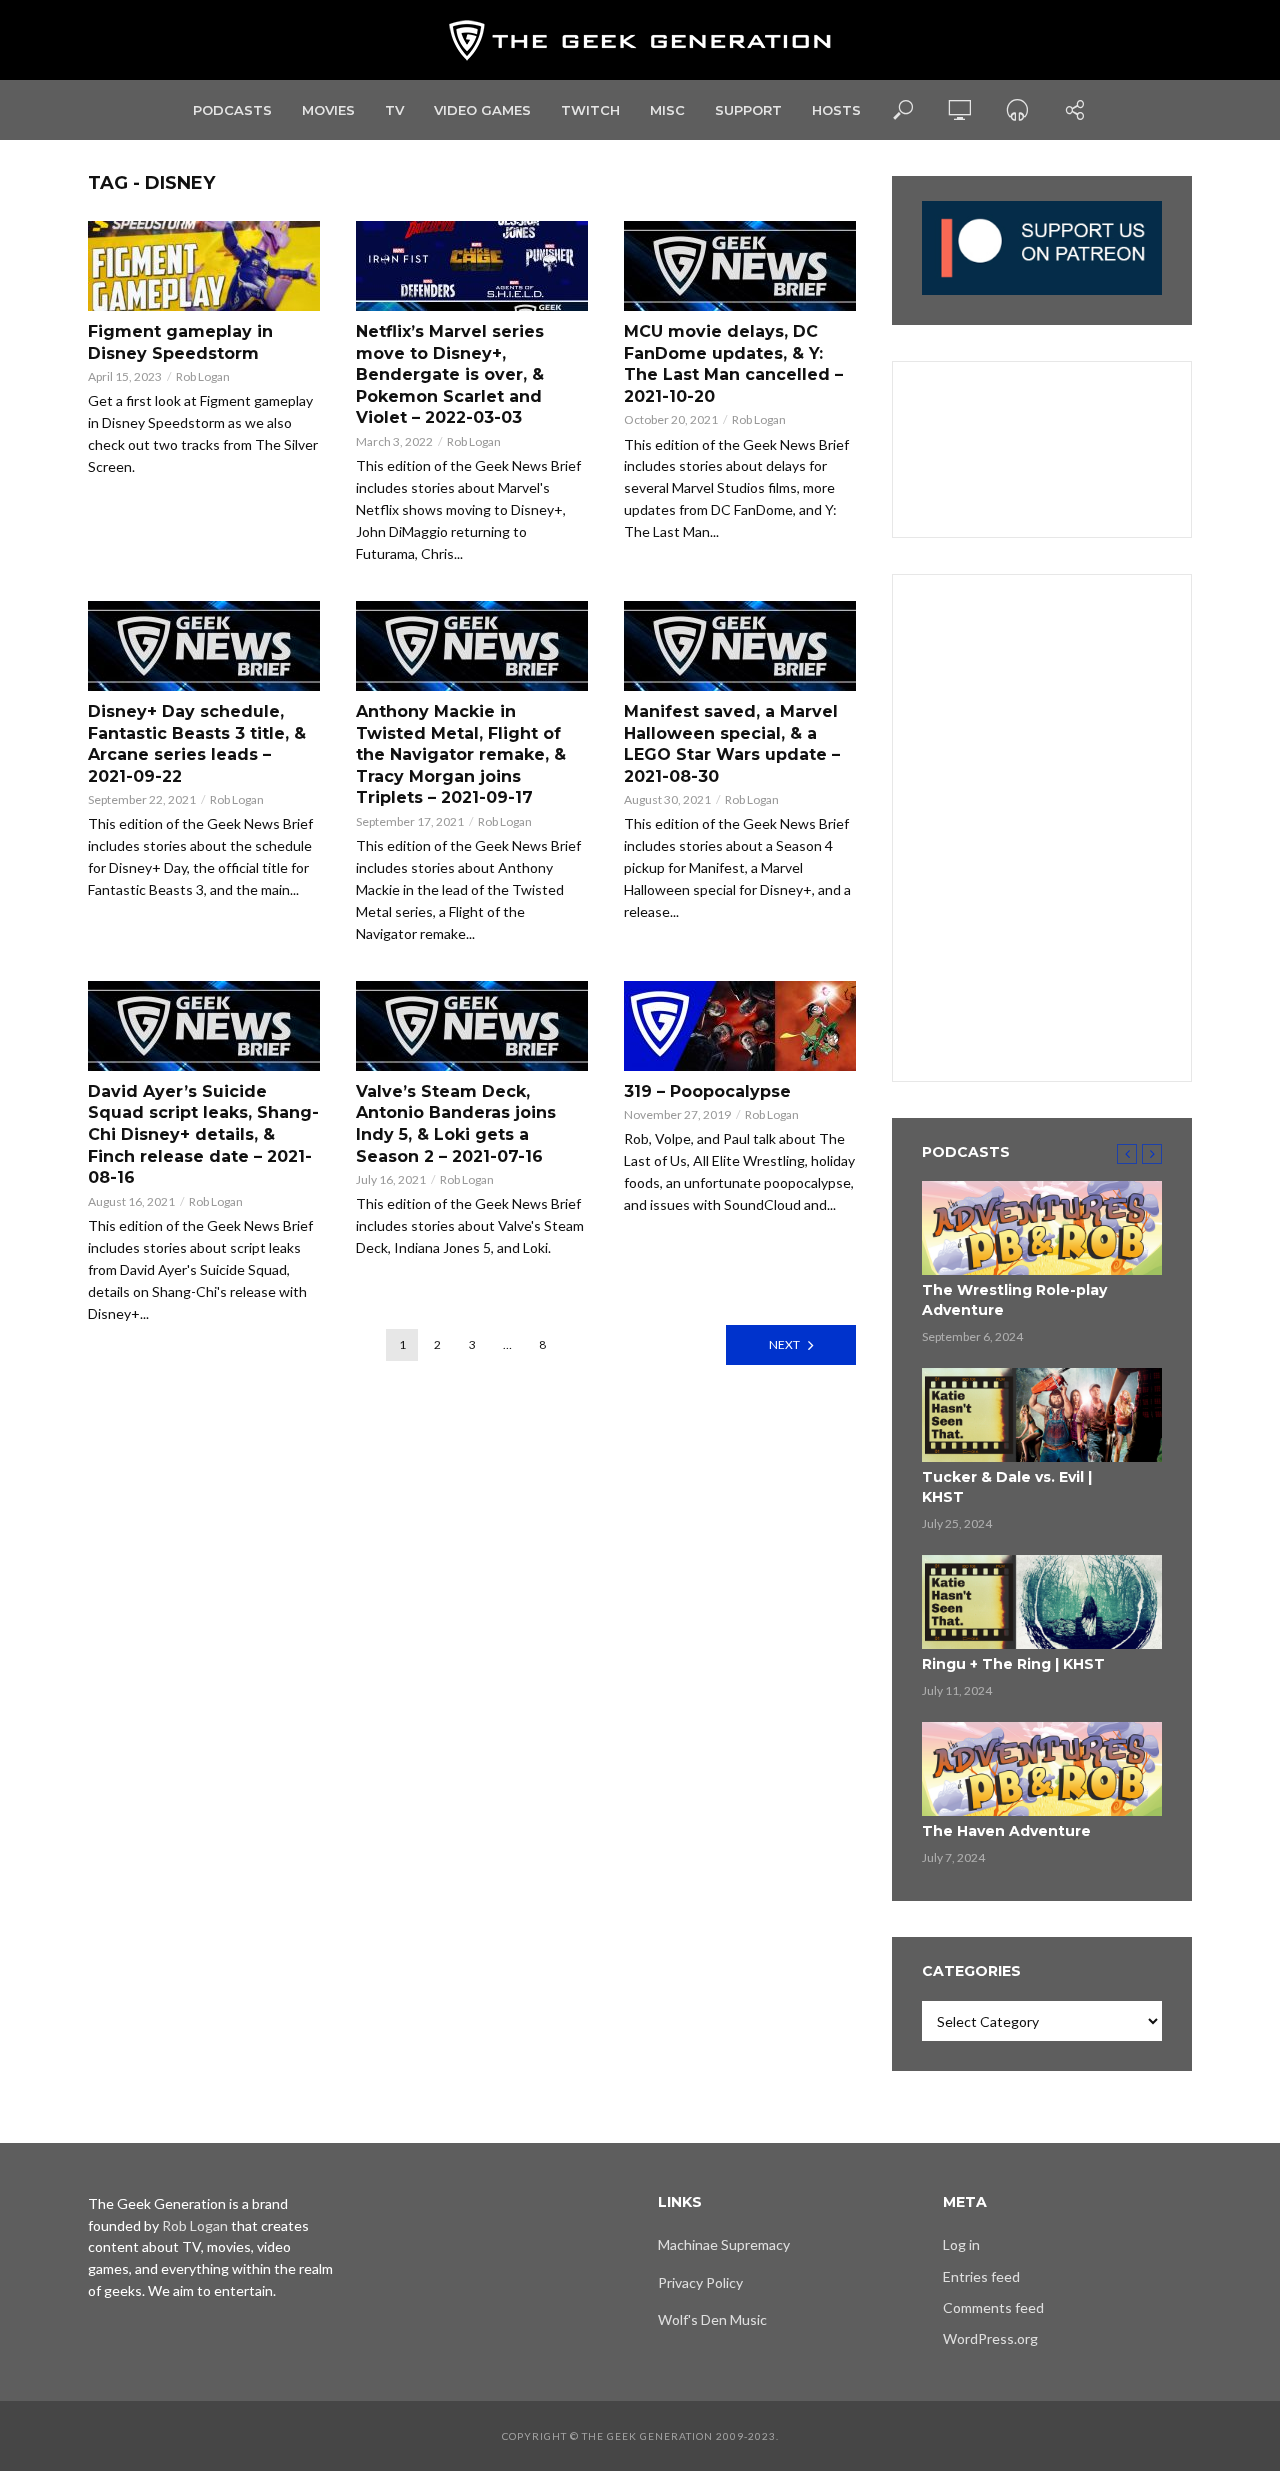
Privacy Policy (700, 2282)
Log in (961, 2244)
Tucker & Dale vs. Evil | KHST (1007, 1487)
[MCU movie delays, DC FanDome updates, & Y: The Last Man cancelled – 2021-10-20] (740, 266)
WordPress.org (990, 2338)
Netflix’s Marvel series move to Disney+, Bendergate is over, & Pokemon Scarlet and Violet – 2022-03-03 (450, 374)
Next (784, 1344)
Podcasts (232, 110)
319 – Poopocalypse (707, 1091)
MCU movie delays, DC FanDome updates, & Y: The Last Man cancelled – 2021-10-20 (733, 364)
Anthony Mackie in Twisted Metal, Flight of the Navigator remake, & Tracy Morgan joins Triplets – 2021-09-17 (461, 754)
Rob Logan (203, 376)
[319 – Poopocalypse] (740, 1026)
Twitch (590, 110)
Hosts (836, 110)
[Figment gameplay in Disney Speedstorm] (204, 266)
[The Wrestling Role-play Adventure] (1042, 1228)
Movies (328, 110)
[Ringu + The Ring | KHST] (1042, 1602)
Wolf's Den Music (712, 2319)
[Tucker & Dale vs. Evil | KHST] (1042, 1415)
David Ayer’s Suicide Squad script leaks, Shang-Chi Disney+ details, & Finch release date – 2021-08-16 (203, 1134)
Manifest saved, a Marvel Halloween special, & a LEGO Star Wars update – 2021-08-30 (732, 744)
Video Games (482, 110)
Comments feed (993, 2307)
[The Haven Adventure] (1042, 1769)
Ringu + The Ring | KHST (1013, 1664)
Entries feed (981, 2276)
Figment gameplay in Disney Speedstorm (180, 342)
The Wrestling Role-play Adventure (1014, 1300)
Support (748, 110)
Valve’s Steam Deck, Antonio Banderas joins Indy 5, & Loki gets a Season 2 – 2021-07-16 (456, 1124)
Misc (667, 110)
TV (394, 110)
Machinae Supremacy (724, 2244)
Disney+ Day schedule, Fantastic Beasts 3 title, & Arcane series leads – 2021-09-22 (197, 744)
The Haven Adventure (1006, 1831)
